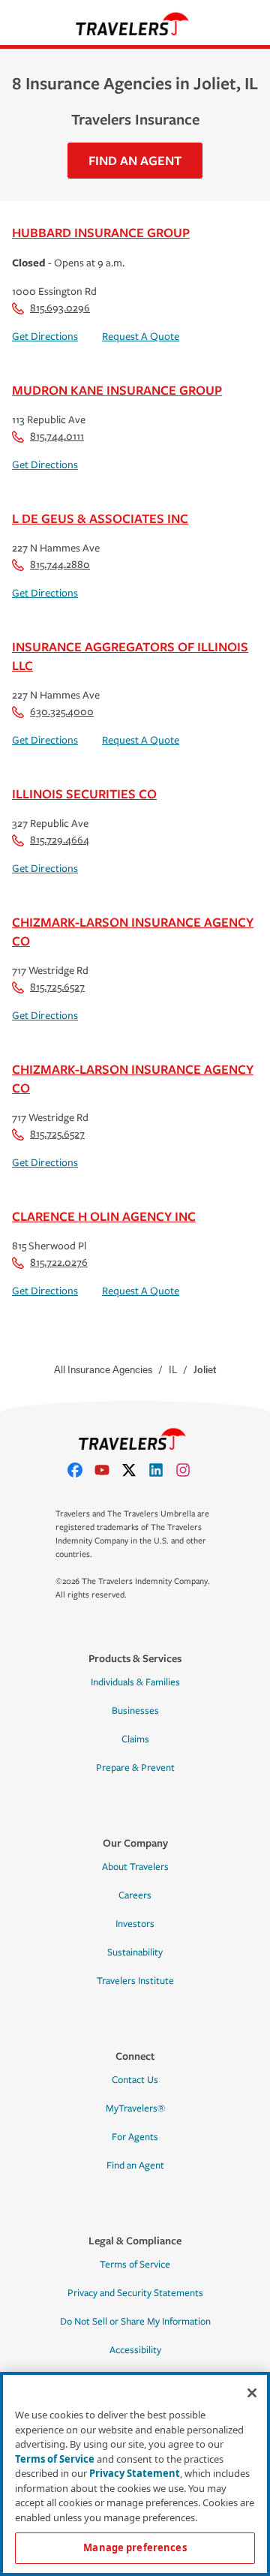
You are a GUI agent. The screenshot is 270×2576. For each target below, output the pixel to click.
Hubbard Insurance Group (101, 232)
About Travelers (135, 1867)
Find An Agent (135, 160)
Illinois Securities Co (84, 794)
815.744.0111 (57, 436)
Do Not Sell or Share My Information (135, 2322)
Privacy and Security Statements (135, 2293)
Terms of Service (135, 2265)
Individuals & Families (135, 1682)
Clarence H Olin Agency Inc (104, 1216)
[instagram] (189, 1470)
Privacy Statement (135, 2473)
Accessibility (135, 2350)
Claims (135, 1739)
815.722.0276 (59, 1262)
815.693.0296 (60, 308)
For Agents (135, 2137)
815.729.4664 (60, 840)
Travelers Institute (135, 1981)
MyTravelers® (135, 2109)
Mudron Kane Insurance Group (117, 390)
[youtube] (108, 1470)
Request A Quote (141, 337)
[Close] (252, 2393)
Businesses (135, 1711)
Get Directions (45, 337)
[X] (135, 1470)
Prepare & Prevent (135, 1768)
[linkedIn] (162, 1470)
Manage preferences (135, 2547)
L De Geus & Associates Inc (100, 518)
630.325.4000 (62, 712)
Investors (135, 1924)
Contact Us (135, 2080)
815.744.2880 (60, 565)
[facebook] (81, 1470)
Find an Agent (135, 2166)
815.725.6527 (57, 987)
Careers (135, 1895)
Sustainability (135, 1952)
